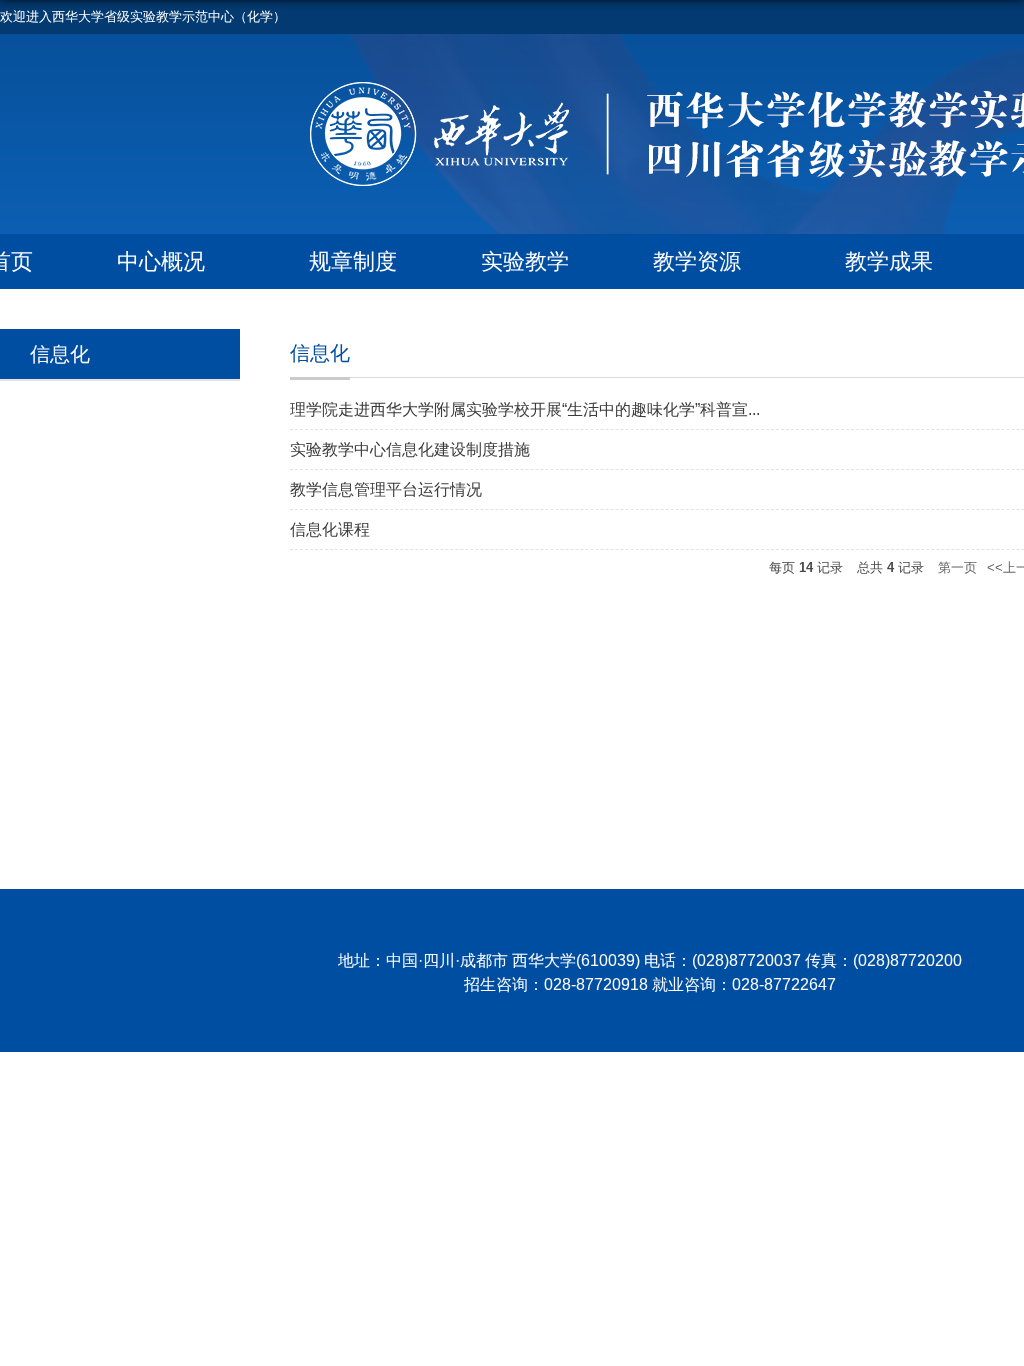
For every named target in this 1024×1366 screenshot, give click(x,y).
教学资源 (697, 261)
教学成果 (889, 261)
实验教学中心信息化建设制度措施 (410, 449)
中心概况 (161, 261)
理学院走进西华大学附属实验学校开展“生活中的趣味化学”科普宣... (525, 409)
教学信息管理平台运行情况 (386, 489)
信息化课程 (330, 529)
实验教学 (525, 261)
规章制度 (353, 261)
